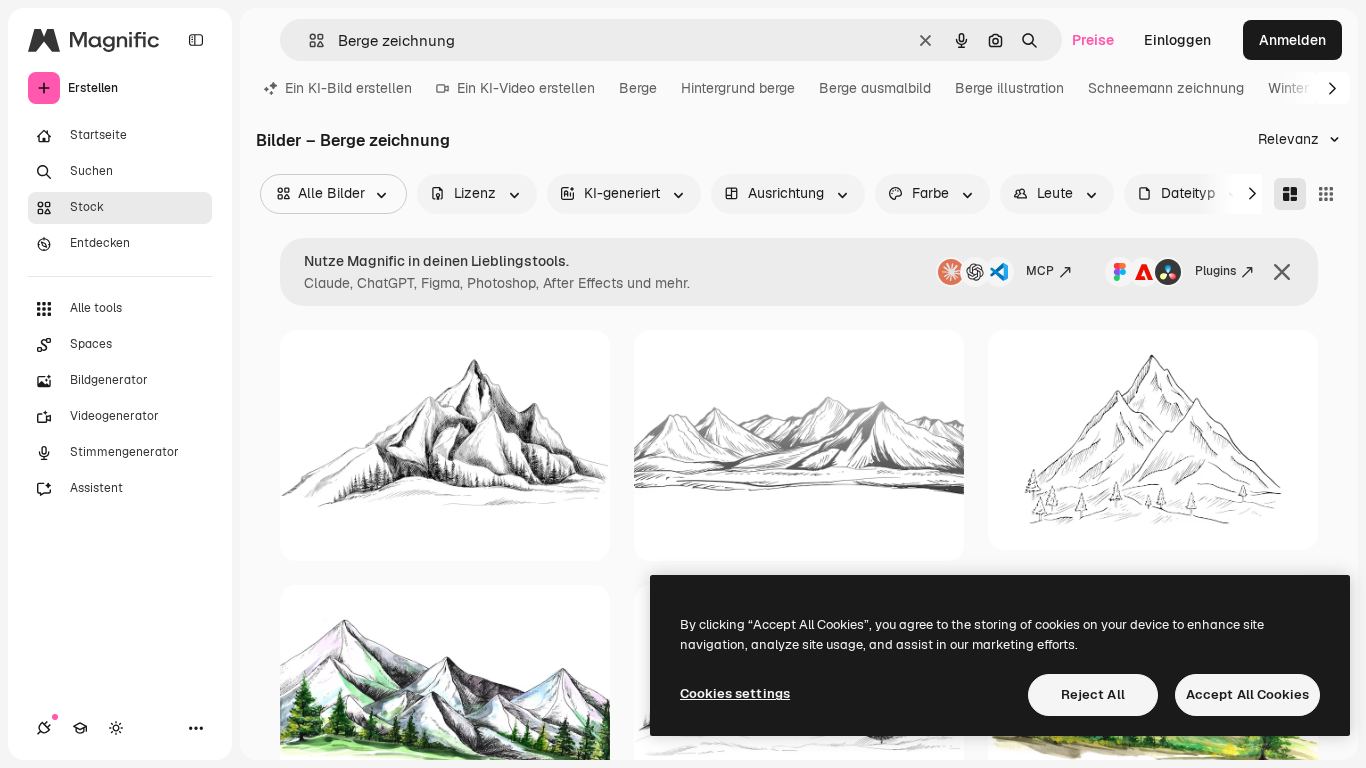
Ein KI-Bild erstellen (348, 88)
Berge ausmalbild (875, 88)
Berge (638, 88)
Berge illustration (1009, 88)
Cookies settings (735, 693)
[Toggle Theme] (116, 728)
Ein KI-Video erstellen (526, 88)
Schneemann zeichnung (1166, 88)
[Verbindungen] (44, 728)
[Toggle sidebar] (196, 40)
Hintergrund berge (738, 88)
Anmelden (1292, 40)
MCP (1040, 271)
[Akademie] (80, 728)
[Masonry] (1290, 194)
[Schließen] (1282, 272)
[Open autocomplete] (308, 40)
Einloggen (1177, 40)
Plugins (1215, 271)
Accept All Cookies (1247, 694)
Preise (1093, 40)
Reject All (1093, 694)
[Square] (1326, 194)
